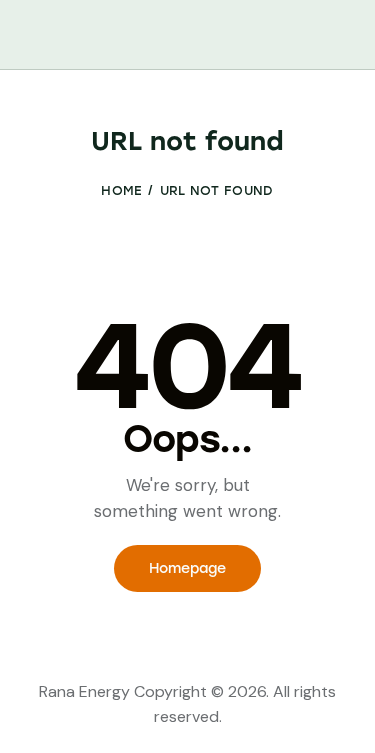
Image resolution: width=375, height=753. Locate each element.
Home (121, 190)
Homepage (187, 568)
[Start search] (340, 38)
